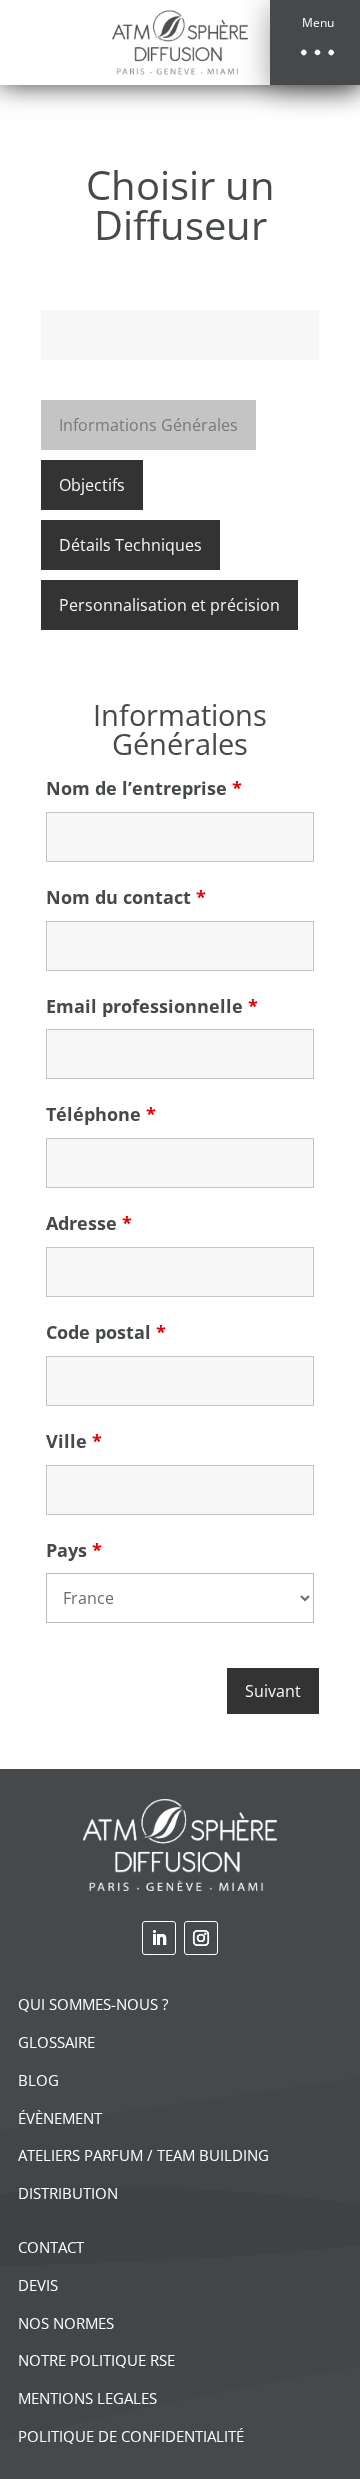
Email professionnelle (152, 1006)
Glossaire (56, 2042)
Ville (74, 1441)
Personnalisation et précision (169, 605)
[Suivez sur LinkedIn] (159, 1938)
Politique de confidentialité (131, 2436)
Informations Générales (148, 425)
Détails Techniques (130, 545)
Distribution (68, 2193)
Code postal (106, 1332)
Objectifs (92, 485)
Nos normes (66, 2323)
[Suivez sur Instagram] (201, 1938)
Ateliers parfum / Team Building (143, 2155)
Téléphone (101, 1114)
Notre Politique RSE (96, 2360)
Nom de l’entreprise (144, 788)
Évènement (60, 2118)
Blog (38, 2080)
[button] (315, 42)
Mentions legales (87, 2398)
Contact (51, 2247)
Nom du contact (126, 897)
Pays (74, 1550)
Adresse (89, 1223)
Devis (38, 2285)
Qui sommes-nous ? (93, 2004)
